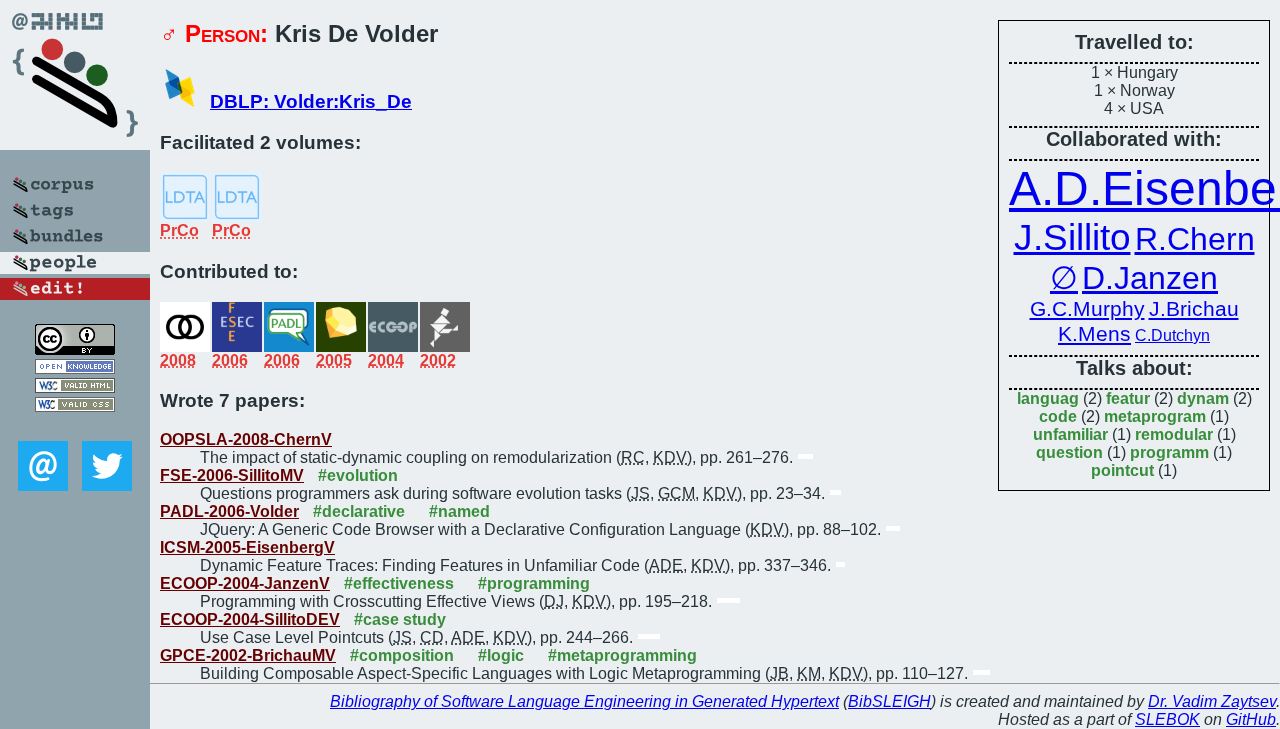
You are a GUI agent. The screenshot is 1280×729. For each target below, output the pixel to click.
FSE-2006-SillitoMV (232, 475)
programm (1169, 452)
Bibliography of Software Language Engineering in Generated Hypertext (584, 701)
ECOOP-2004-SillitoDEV (250, 619)
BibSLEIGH (889, 701)
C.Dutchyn (1172, 335)
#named (459, 511)
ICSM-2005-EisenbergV (247, 547)
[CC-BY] (75, 349)
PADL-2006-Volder (229, 511)
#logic (501, 655)
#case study (400, 619)
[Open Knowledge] (75, 368)
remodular (1174, 434)
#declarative (359, 511)
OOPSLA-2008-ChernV (246, 439)
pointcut (1122, 470)
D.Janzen (1150, 278)
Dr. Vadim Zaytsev (1212, 701)
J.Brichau (1194, 309)
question (1069, 452)
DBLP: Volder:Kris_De (311, 101)
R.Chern (1195, 239)
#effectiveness (399, 583)
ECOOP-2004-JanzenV (245, 583)
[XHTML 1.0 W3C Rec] (75, 387)
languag (1048, 398)
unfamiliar (1070, 434)
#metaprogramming (622, 655)
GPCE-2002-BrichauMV (248, 655)
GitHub (1251, 719)
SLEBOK (1167, 719)
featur (1128, 398)
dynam (1203, 398)
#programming (534, 583)
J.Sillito (1072, 237)
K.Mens (1094, 334)
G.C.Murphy (1087, 309)
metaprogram (1155, 416)
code (1058, 416)
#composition (402, 655)
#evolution (358, 475)
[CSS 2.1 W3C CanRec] (75, 426)
